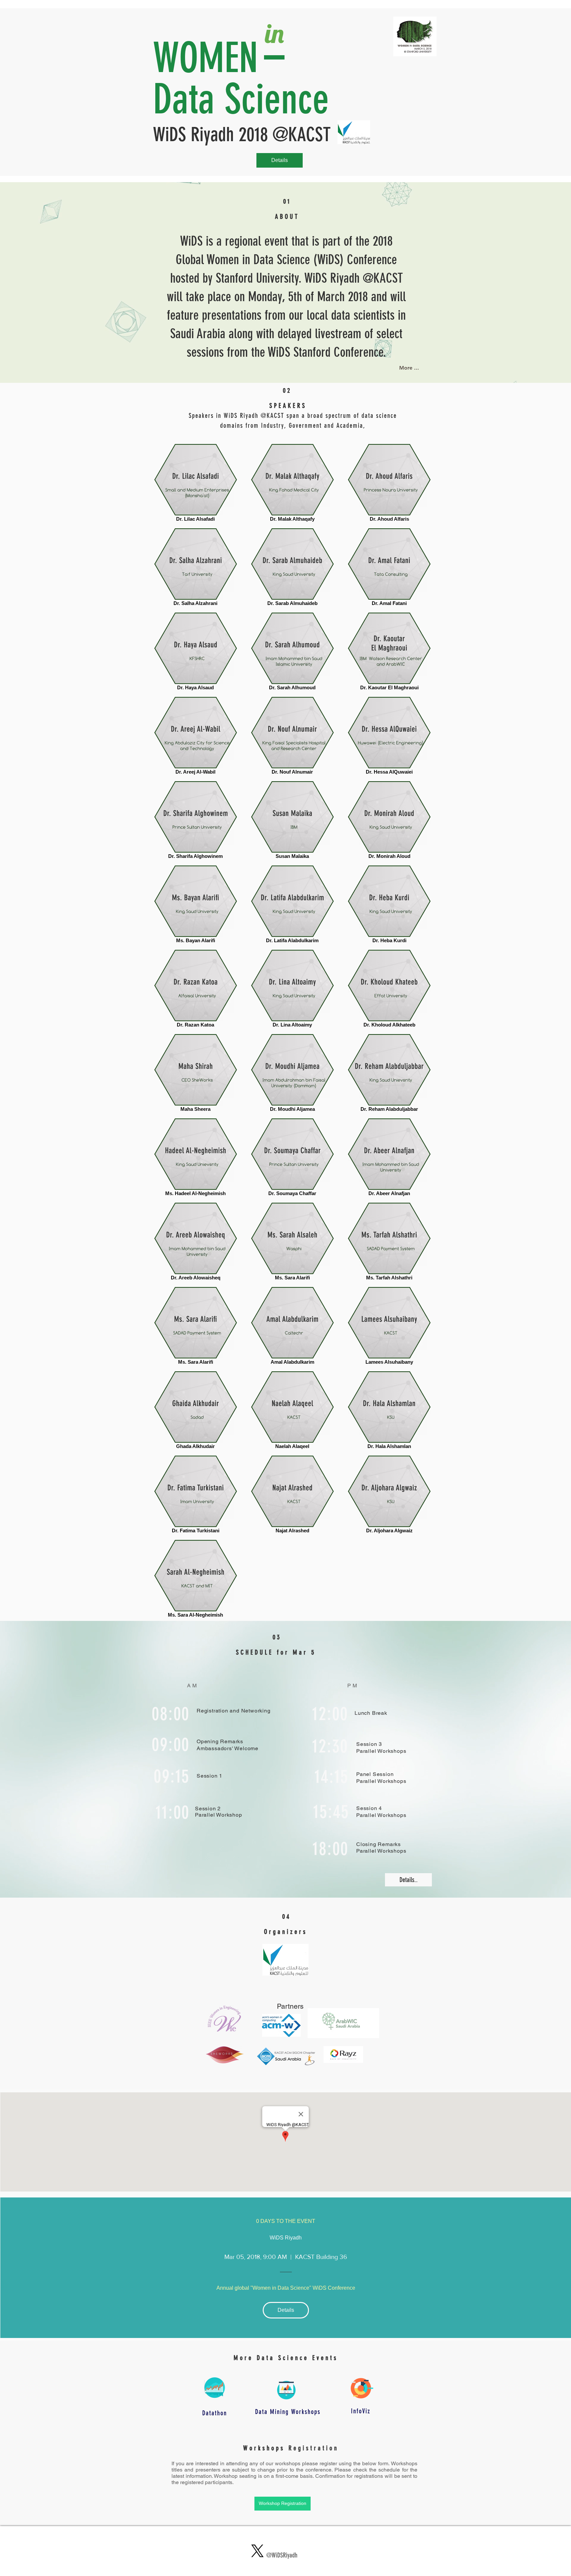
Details (280, 160)
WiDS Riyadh (286, 2238)
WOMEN (206, 58)
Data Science (241, 99)
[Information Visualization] (361, 2388)
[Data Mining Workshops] (286, 2390)
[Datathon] (214, 2388)
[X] (257, 2551)
